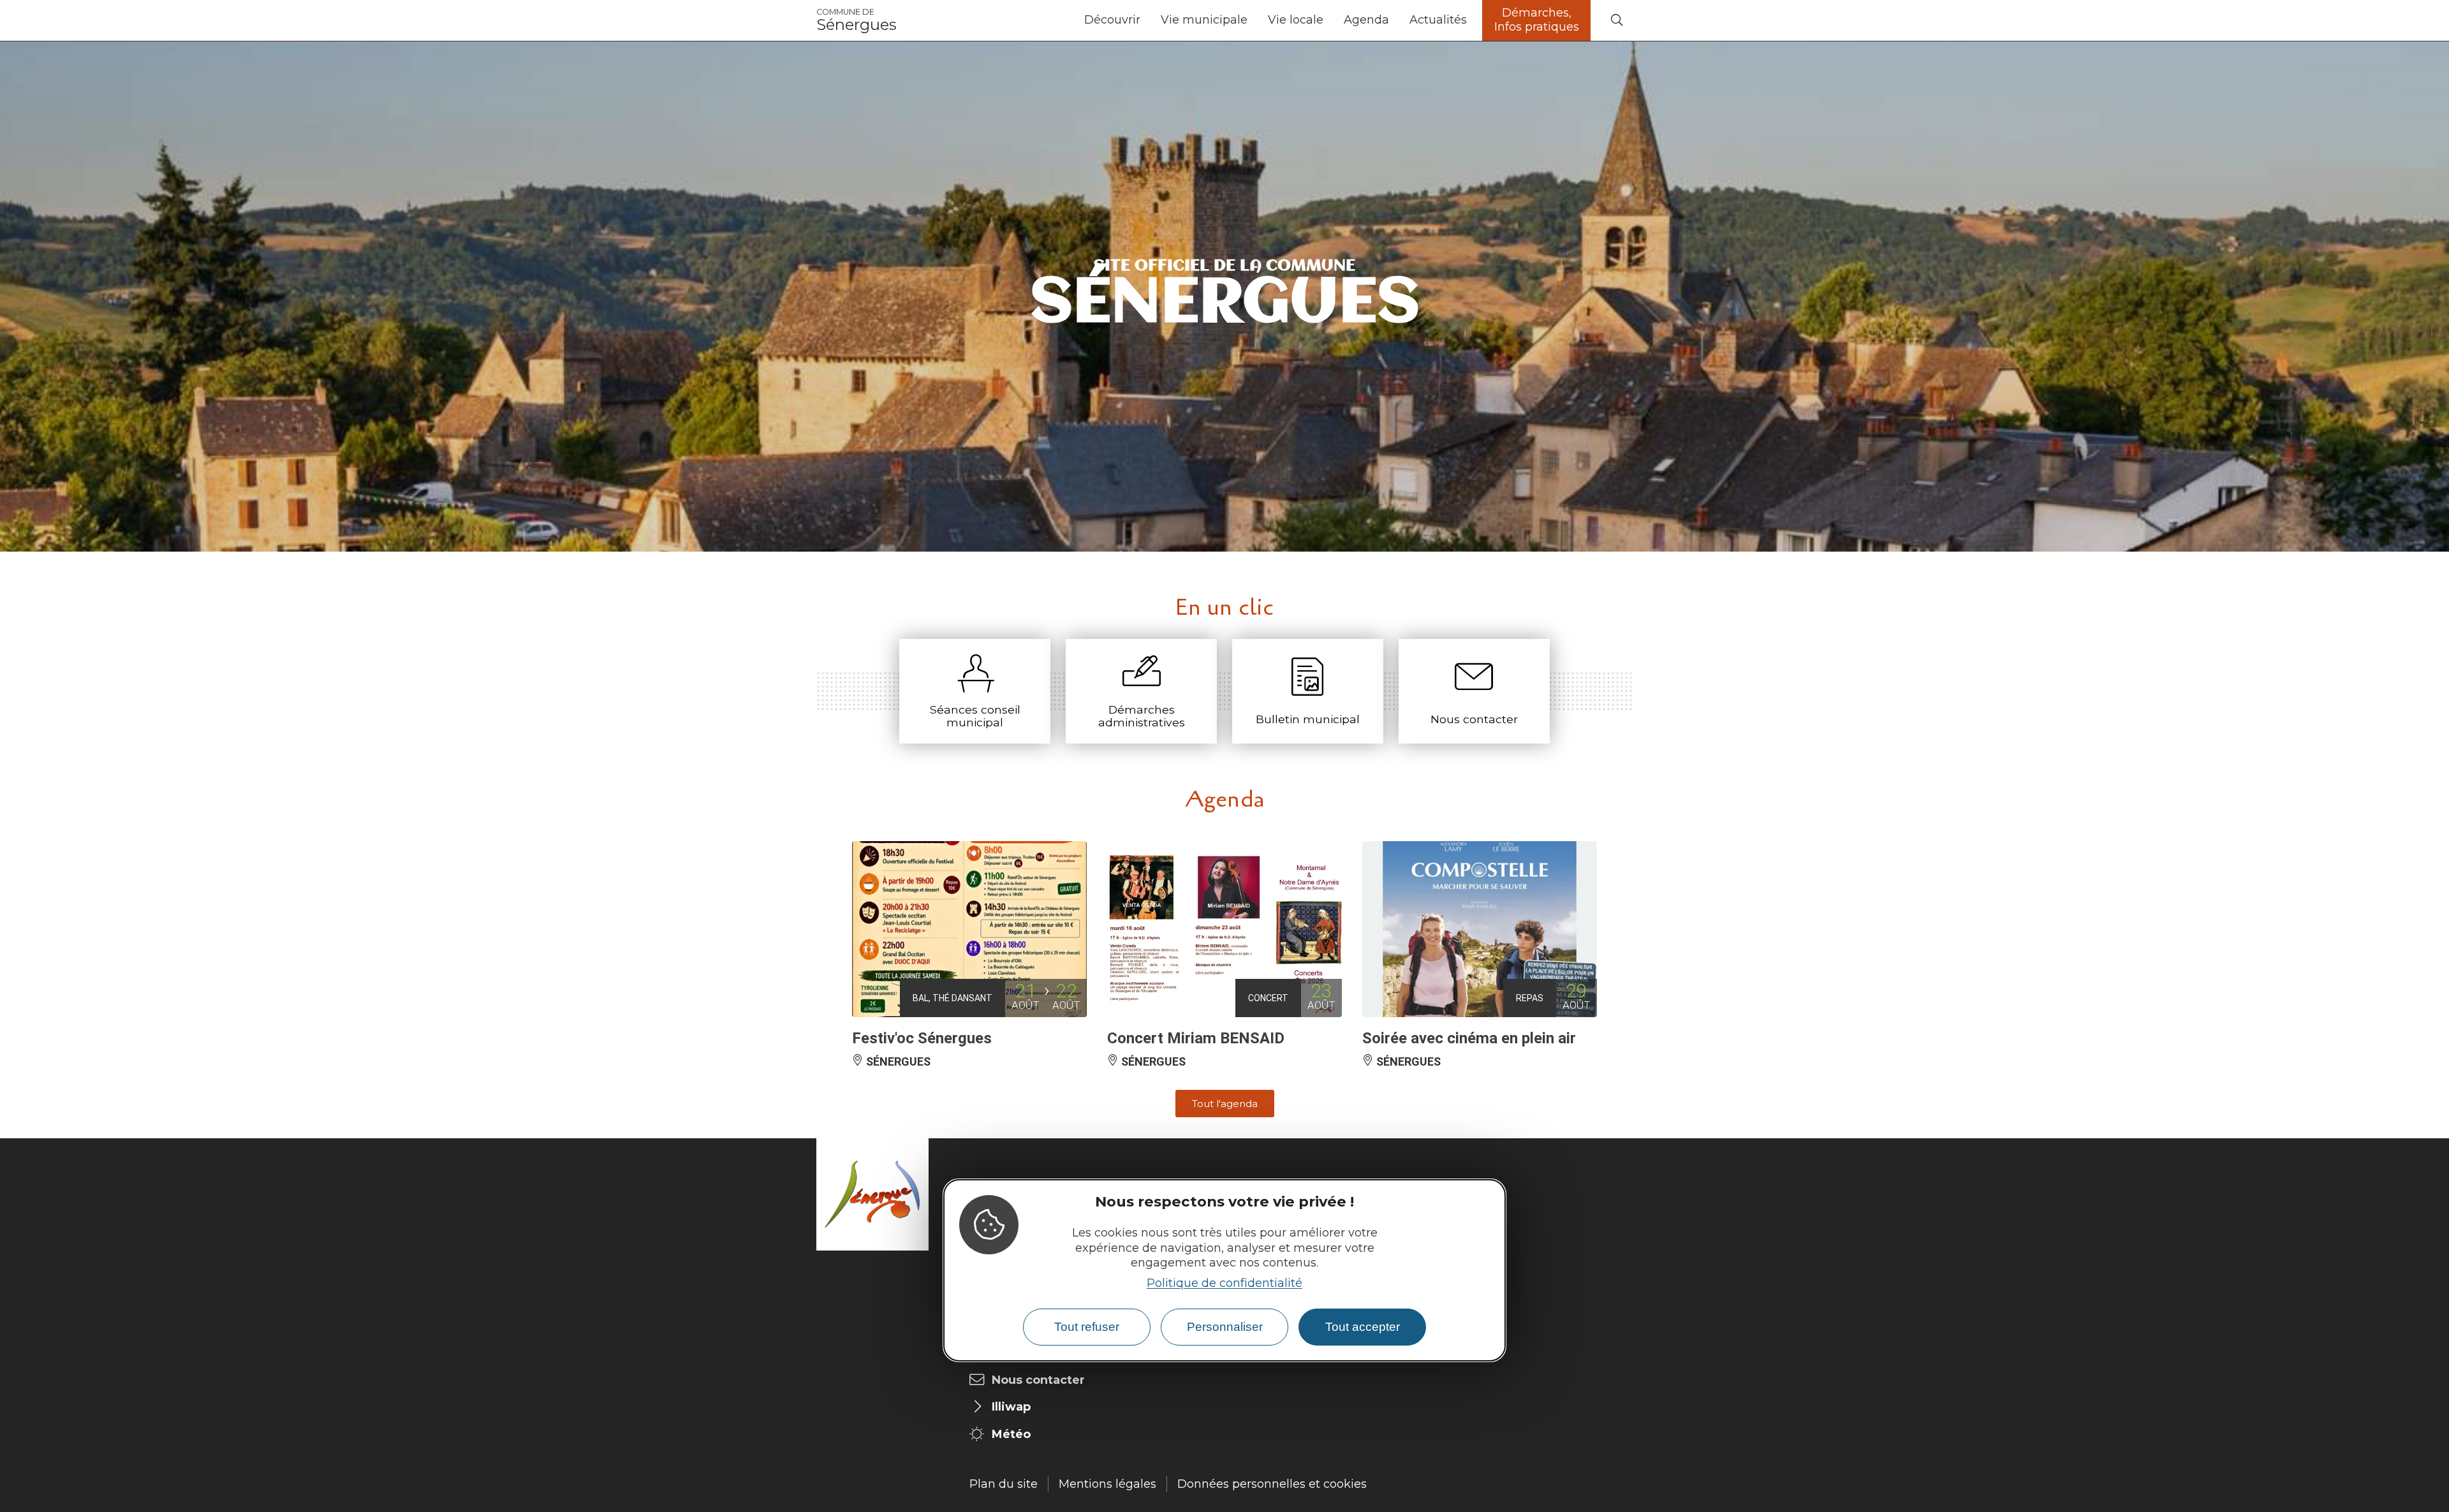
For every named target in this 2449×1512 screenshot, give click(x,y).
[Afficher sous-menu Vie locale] (1328, 20)
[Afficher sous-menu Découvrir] (1145, 20)
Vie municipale (1204, 20)
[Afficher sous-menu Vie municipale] (1253, 20)
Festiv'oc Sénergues (922, 1038)
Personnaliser (1225, 1327)
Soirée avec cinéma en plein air (1469, 1038)
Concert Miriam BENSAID (1196, 1038)
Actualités (1438, 20)
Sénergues (857, 20)
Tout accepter (1363, 1327)
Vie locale (1296, 20)
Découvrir (1112, 20)
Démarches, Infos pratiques (1537, 20)
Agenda (1366, 20)
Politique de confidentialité (1224, 1283)
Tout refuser (1087, 1327)
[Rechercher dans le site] (1617, 21)
